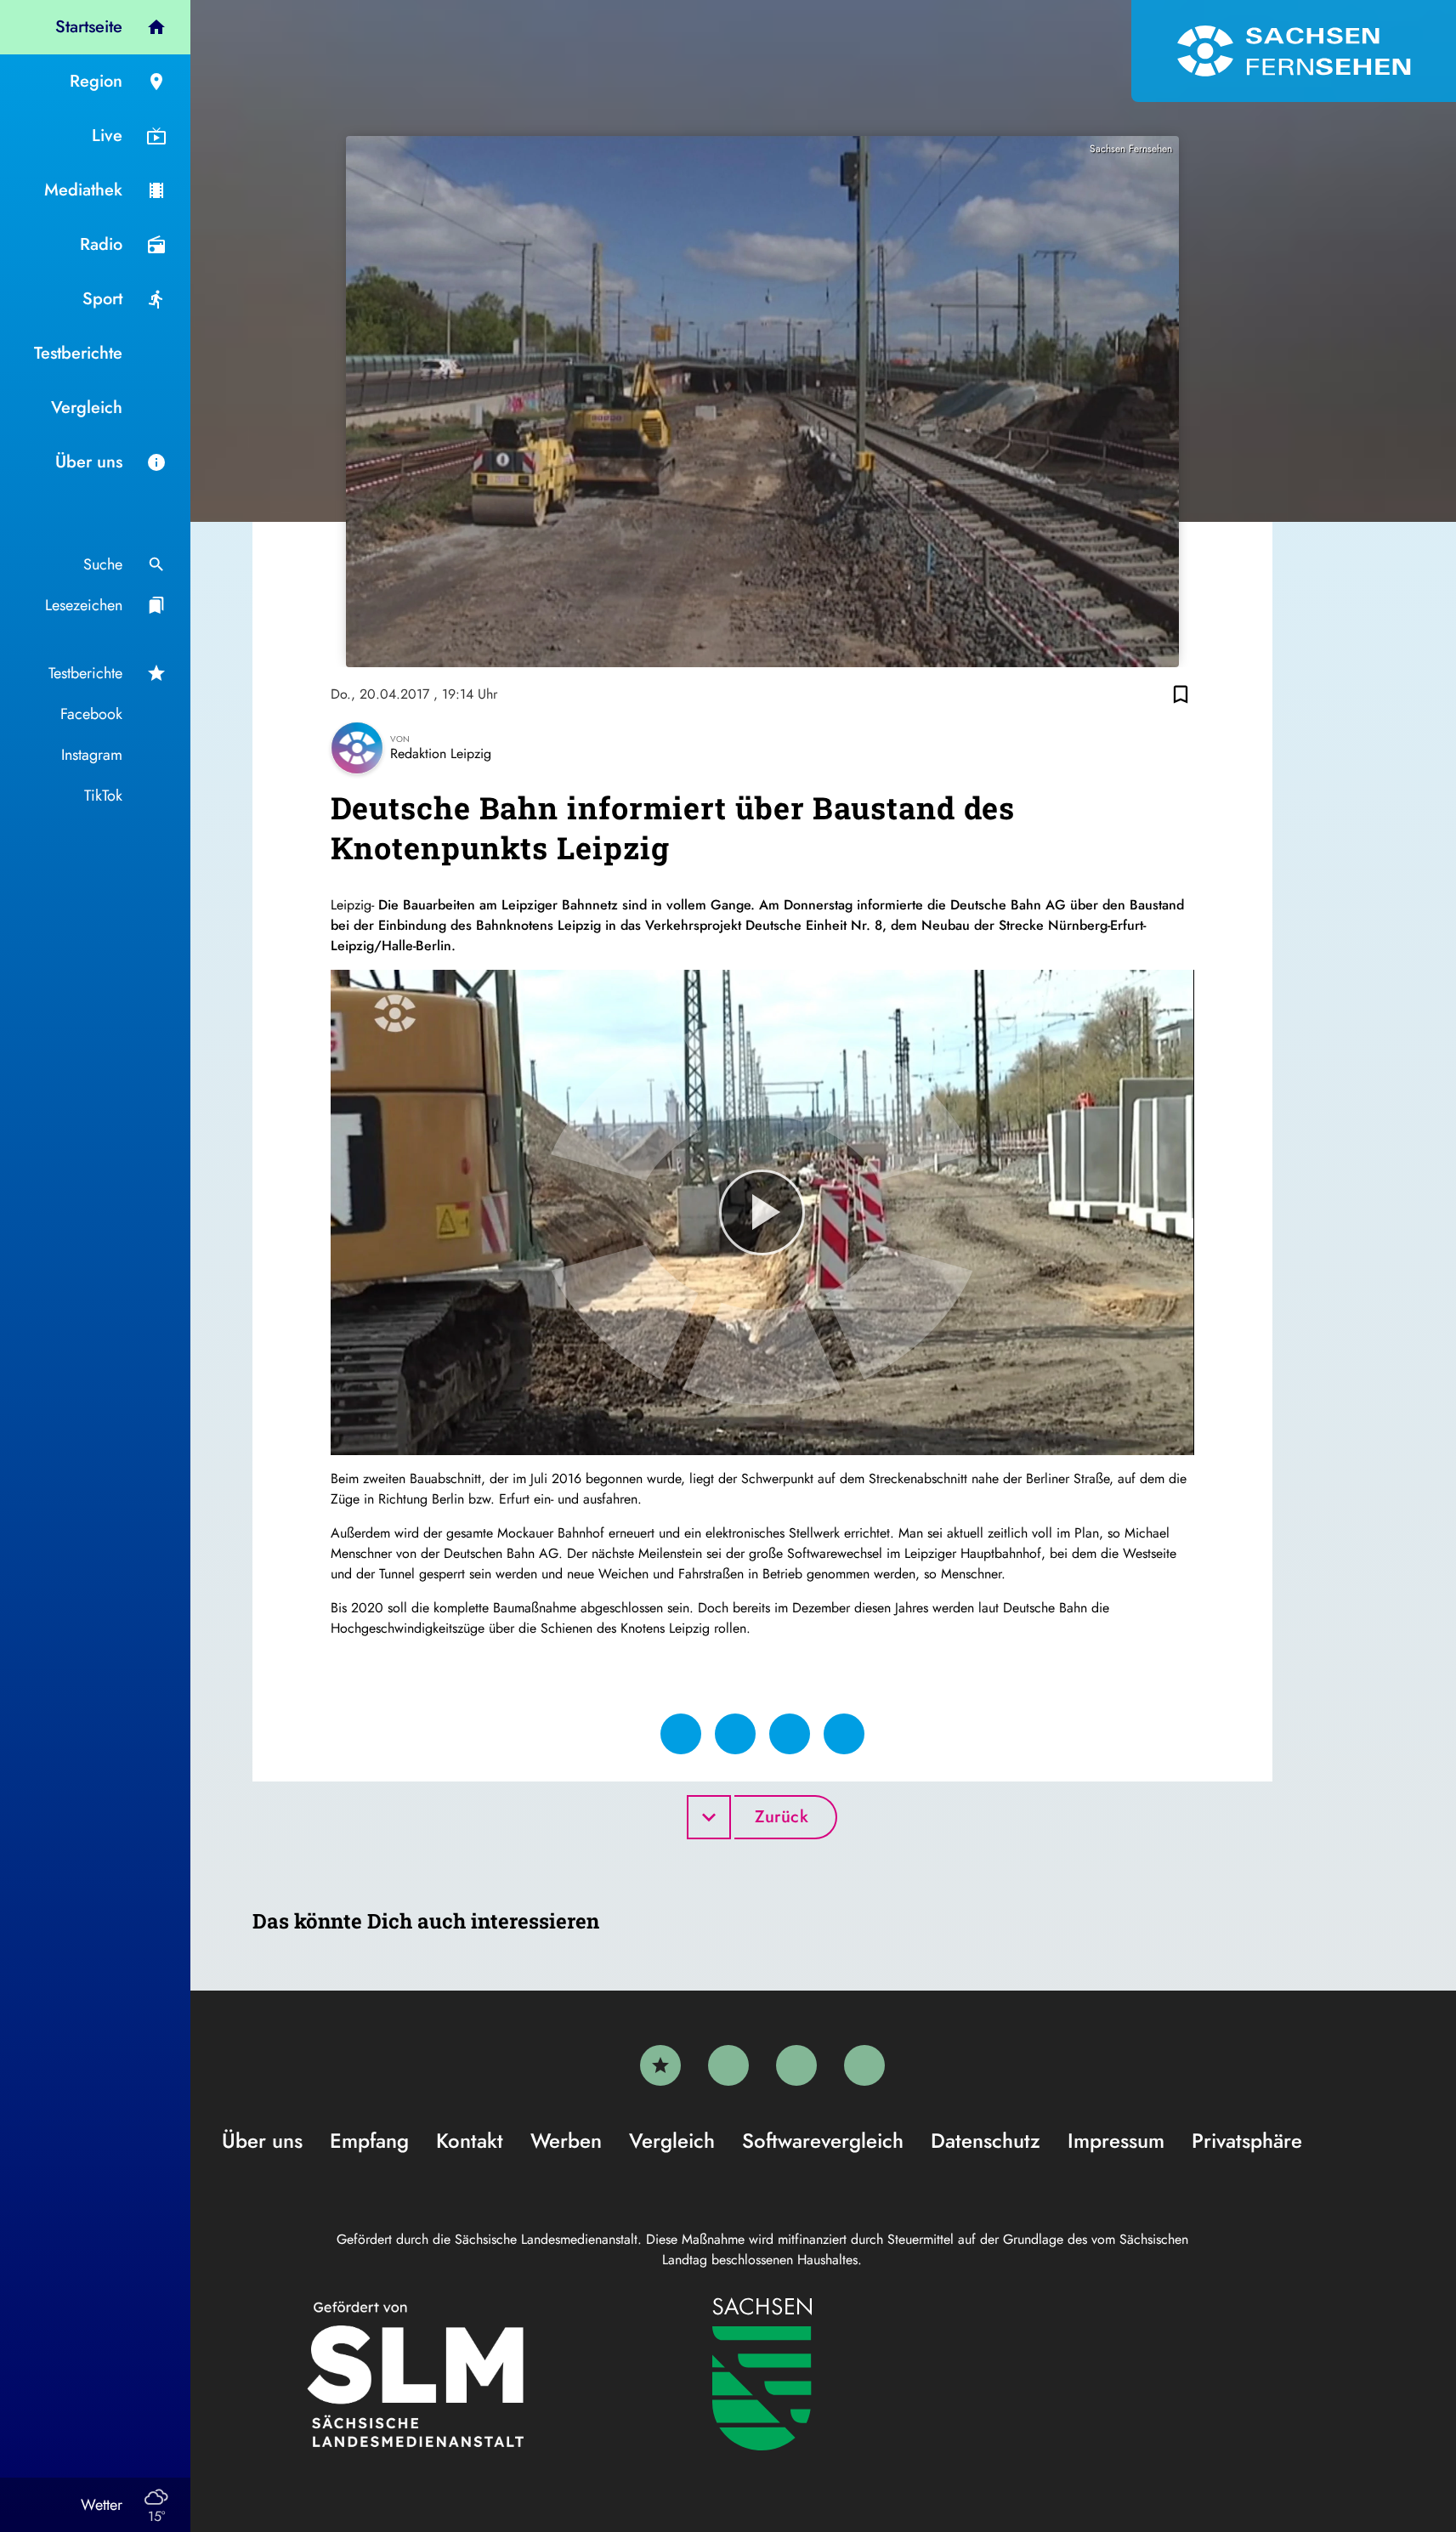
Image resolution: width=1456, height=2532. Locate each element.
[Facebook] (728, 2065)
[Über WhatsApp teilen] (790, 1734)
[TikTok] (864, 2065)
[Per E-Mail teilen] (844, 1734)
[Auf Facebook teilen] (681, 1734)
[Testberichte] (660, 2065)
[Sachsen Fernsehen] (1294, 51)
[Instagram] (796, 2065)
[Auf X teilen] (735, 1734)
